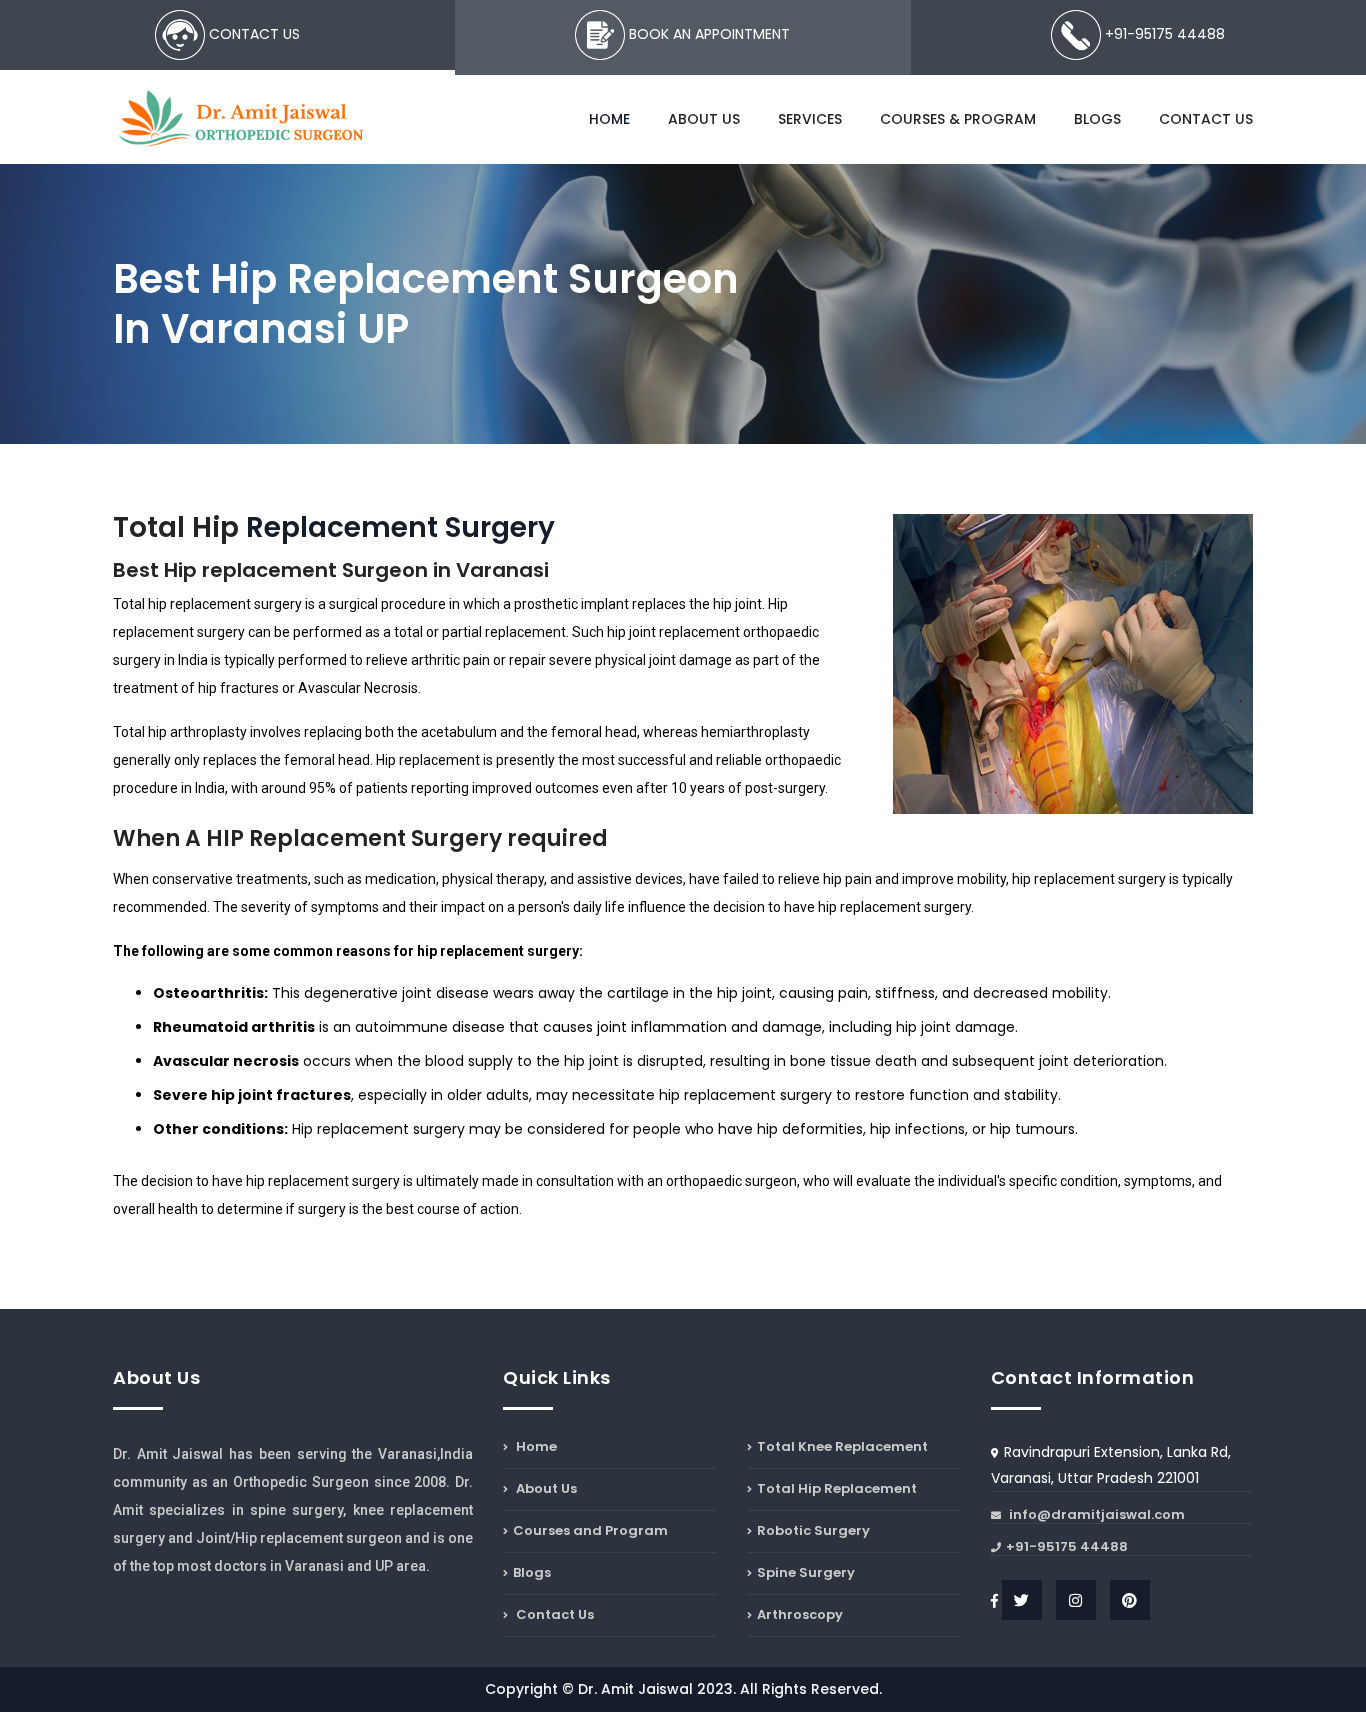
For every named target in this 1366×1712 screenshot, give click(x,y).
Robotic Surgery (813, 1530)
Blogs (1097, 119)
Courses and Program (590, 1530)
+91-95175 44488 (1067, 1547)
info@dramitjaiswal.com (1095, 1515)
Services (810, 119)
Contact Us (1206, 119)
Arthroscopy (800, 1614)
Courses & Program (958, 119)
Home (609, 119)
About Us (704, 119)
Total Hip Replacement (837, 1488)
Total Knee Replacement (842, 1448)
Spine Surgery (806, 1572)
